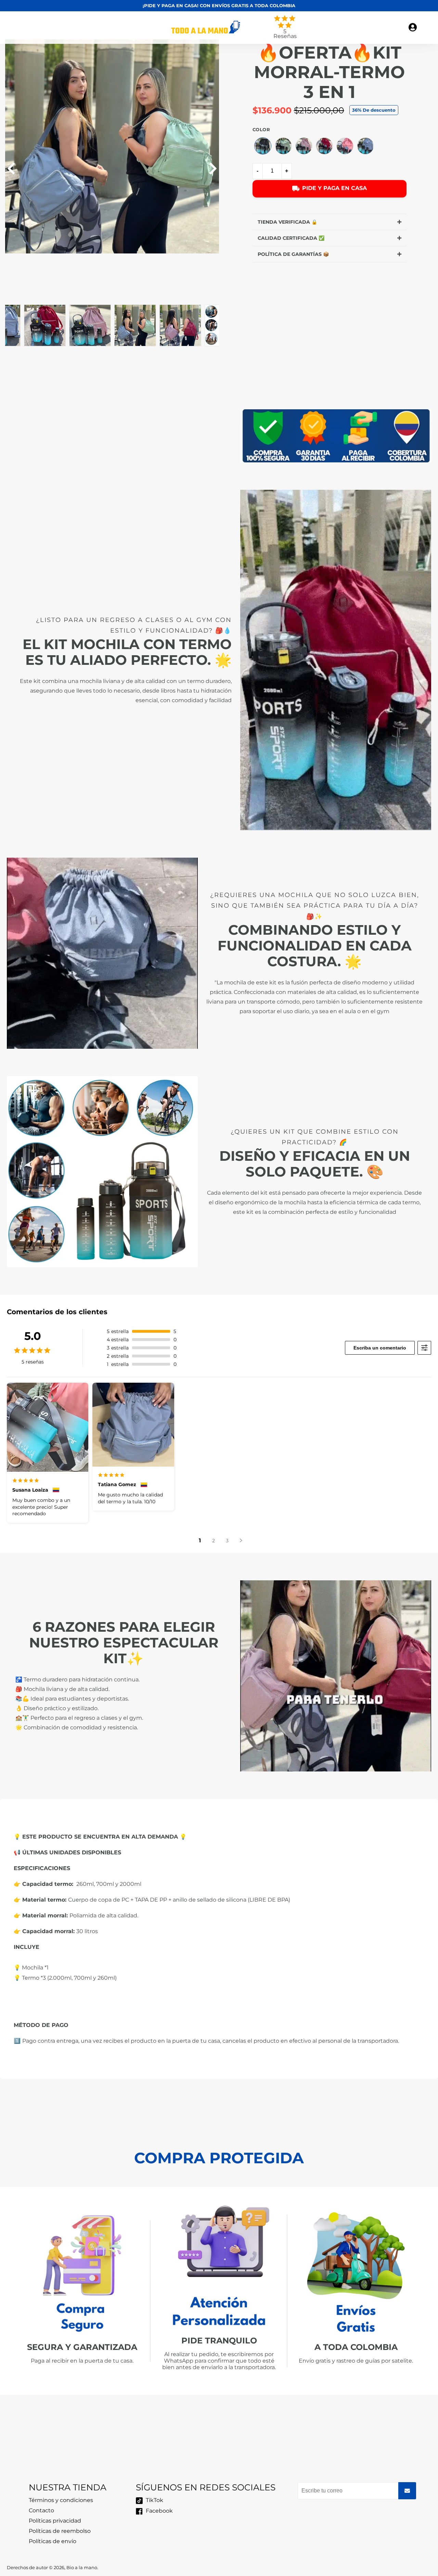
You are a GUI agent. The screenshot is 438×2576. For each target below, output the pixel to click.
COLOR (261, 130)
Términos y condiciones (61, 2500)
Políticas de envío (53, 2541)
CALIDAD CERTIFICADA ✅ (291, 238)
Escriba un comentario (380, 1348)
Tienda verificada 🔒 (287, 222)
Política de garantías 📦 (293, 254)
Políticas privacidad (55, 2521)
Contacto (41, 2510)
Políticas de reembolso (60, 2531)
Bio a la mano (82, 2568)
